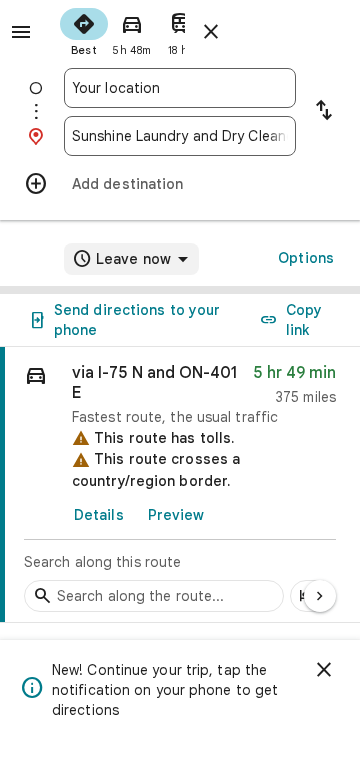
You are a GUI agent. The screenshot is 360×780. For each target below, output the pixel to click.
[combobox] (180, 88)
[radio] (84, 30)
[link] (180, 485)
